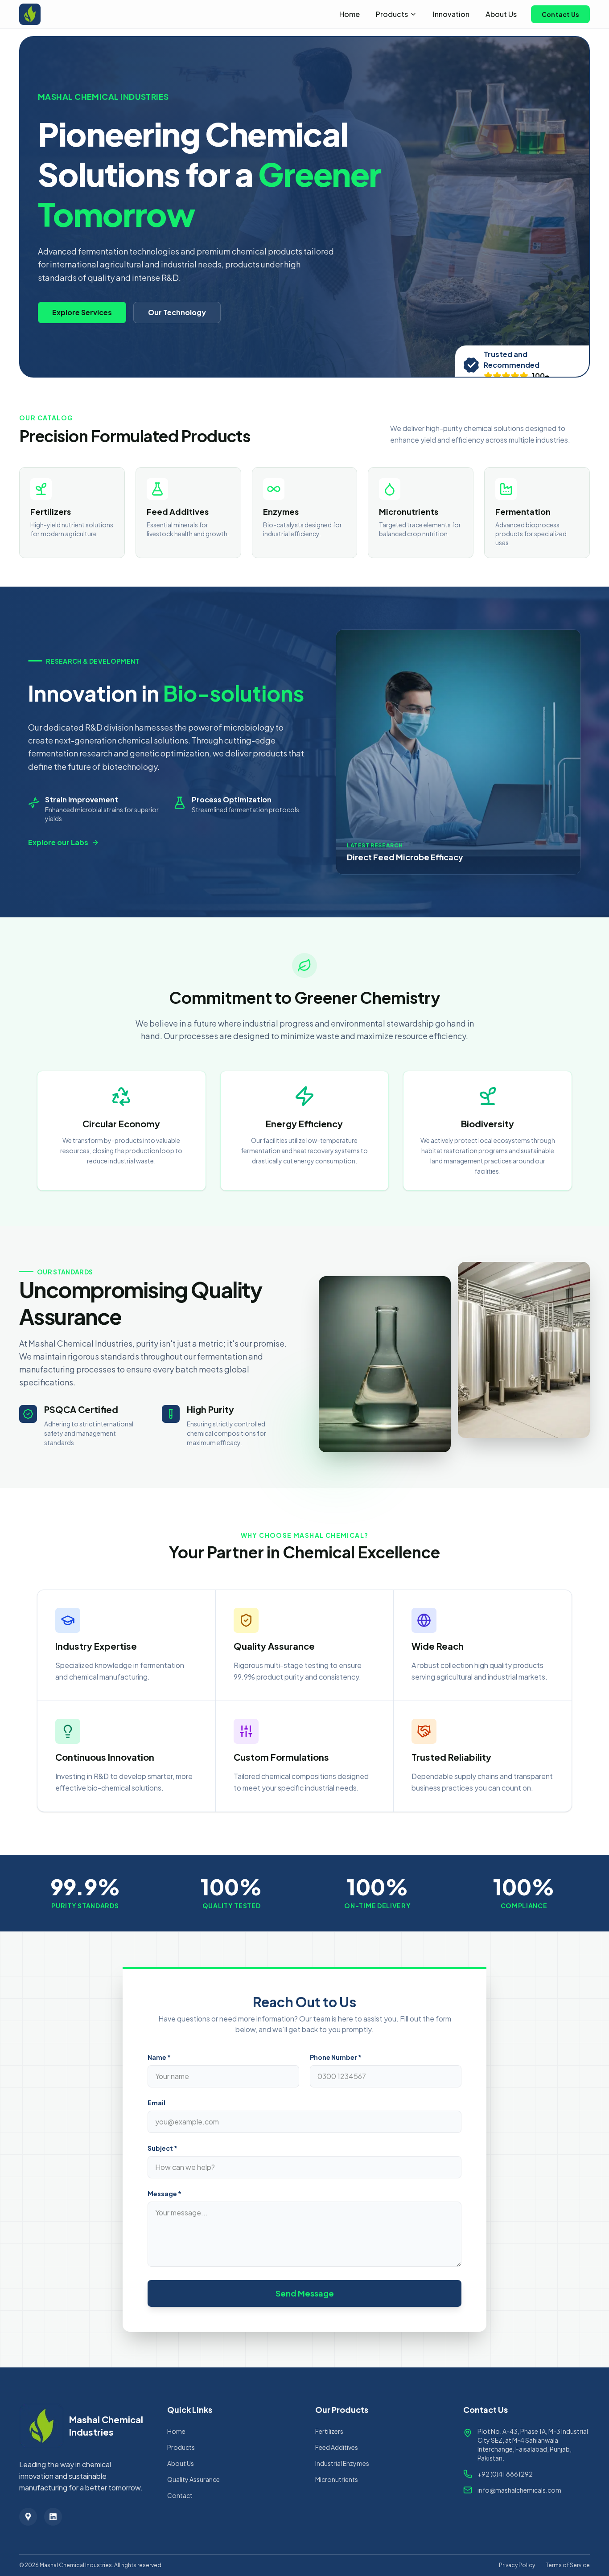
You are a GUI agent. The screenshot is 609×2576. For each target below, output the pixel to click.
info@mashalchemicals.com (519, 2490)
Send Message (305, 2293)
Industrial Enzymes (342, 2463)
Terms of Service (568, 2565)
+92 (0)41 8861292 (505, 2474)
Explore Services (82, 312)
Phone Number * (336, 2057)
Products (392, 14)
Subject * (163, 2148)
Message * (165, 2194)
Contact (180, 2495)
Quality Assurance (193, 2479)
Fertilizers (329, 2431)
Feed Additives (337, 2447)
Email (156, 2103)
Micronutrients (337, 2479)
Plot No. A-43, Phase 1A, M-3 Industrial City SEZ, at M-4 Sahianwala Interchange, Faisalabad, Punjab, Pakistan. (533, 2445)
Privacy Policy (517, 2565)
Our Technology (177, 312)
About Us (501, 14)
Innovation (451, 14)
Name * (159, 2057)
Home (350, 14)
